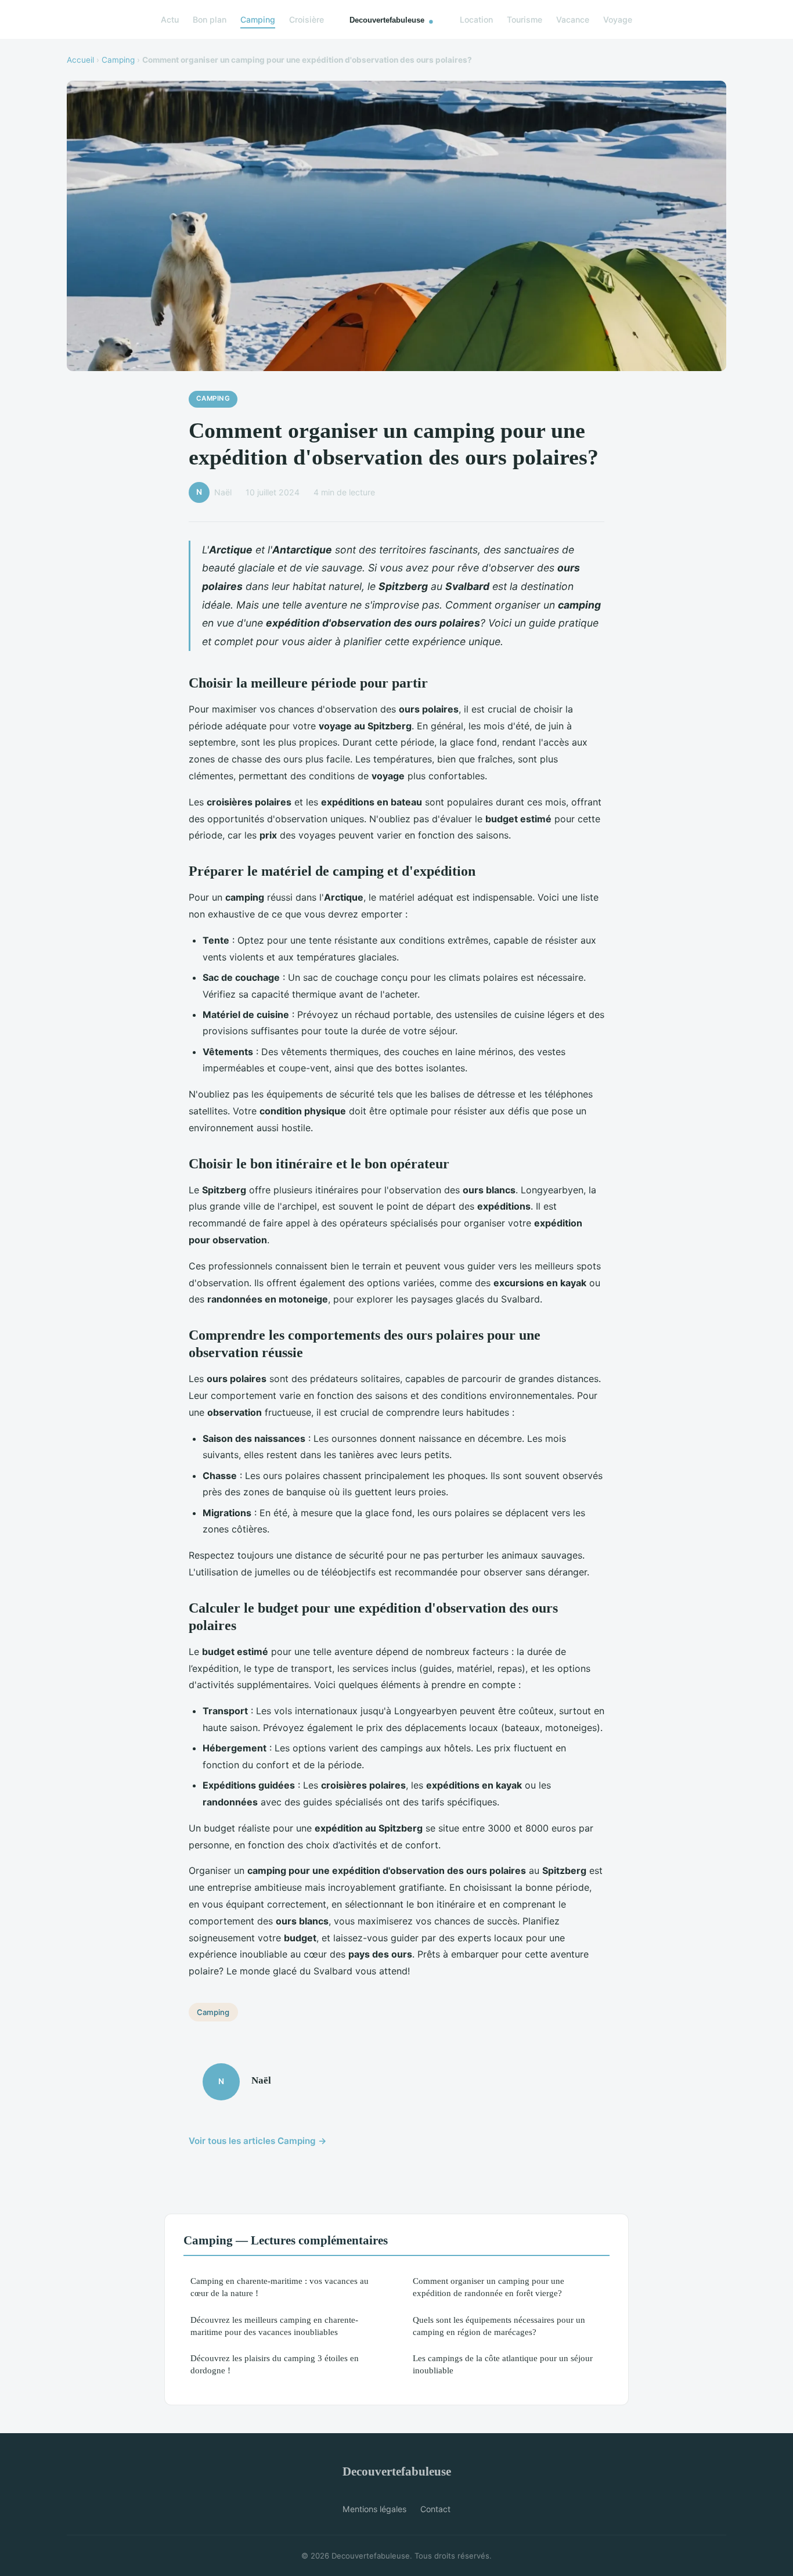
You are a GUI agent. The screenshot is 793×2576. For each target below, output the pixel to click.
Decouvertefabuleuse (397, 2471)
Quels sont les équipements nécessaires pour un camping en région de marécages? (499, 2326)
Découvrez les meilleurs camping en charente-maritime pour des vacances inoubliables (274, 2326)
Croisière (307, 19)
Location (476, 19)
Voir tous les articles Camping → (258, 2141)
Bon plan (210, 19)
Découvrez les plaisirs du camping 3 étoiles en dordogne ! (275, 2364)
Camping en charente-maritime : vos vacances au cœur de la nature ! (280, 2287)
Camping (258, 19)
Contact (435, 2509)
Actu (170, 19)
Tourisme (525, 19)
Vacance (573, 19)
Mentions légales (374, 2509)
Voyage (618, 19)
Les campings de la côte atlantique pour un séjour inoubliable (503, 2364)
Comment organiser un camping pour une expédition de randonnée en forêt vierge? (489, 2287)
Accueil (80, 60)
